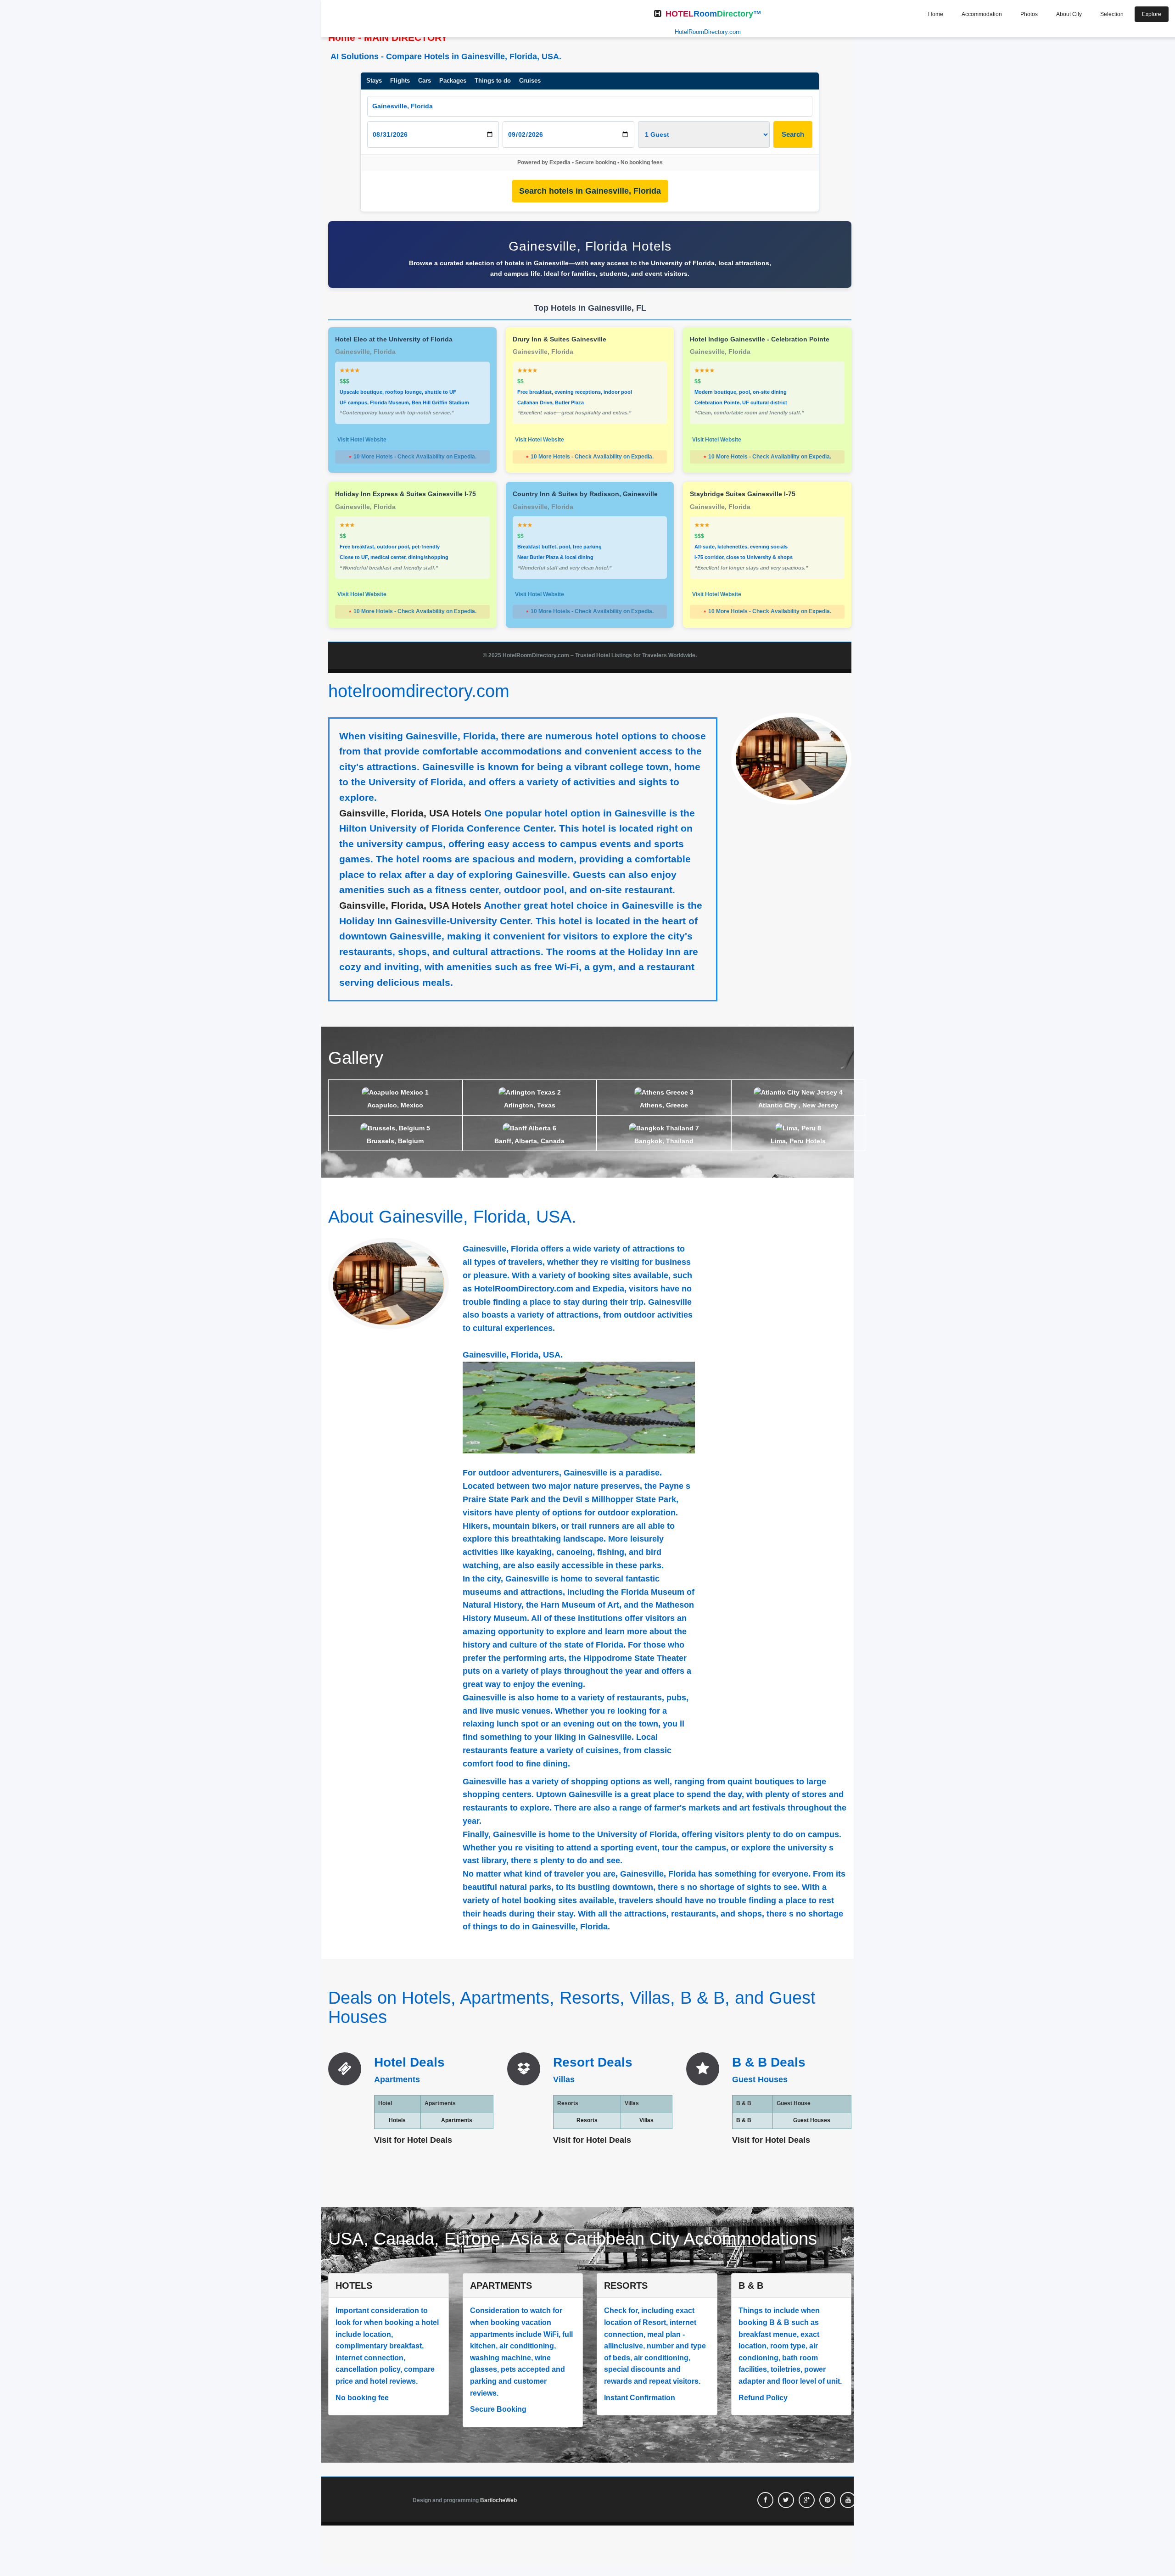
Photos (1029, 14)
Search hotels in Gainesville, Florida (590, 191)
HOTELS (354, 2285)
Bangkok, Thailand (664, 1141)
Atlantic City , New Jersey (798, 1105)
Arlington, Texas (530, 1105)
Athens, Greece (664, 1105)
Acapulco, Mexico (395, 1105)
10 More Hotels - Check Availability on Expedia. (412, 457)
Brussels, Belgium (395, 1141)
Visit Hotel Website (362, 440)
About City (1069, 14)
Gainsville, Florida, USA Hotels (410, 813)
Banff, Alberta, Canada (529, 1141)
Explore (1152, 14)
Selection (1112, 14)
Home (936, 14)
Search (793, 134)
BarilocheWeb (498, 2500)
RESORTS (626, 2285)
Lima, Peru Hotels (798, 1141)
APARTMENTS (501, 2285)
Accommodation (982, 14)
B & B (744, 2120)
